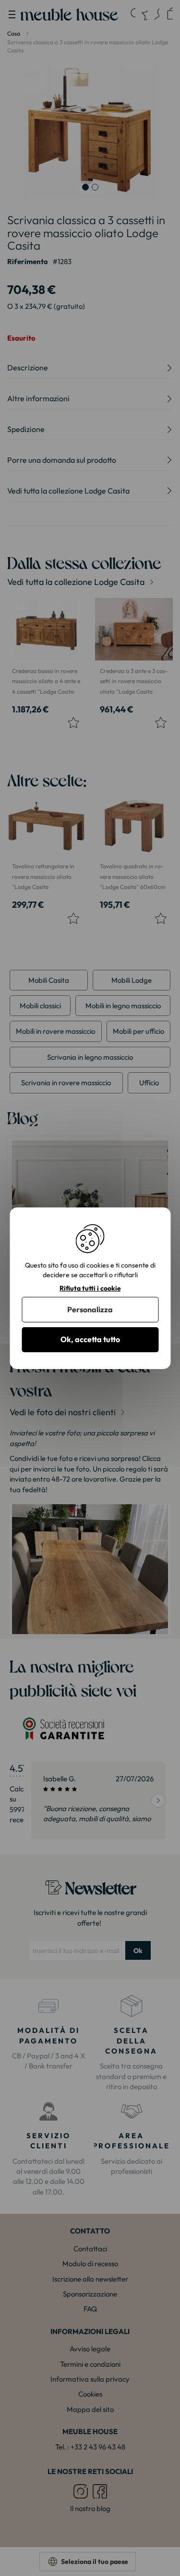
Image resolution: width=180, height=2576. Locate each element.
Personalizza (90, 1309)
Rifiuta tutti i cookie (90, 1288)
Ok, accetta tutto (90, 1339)
